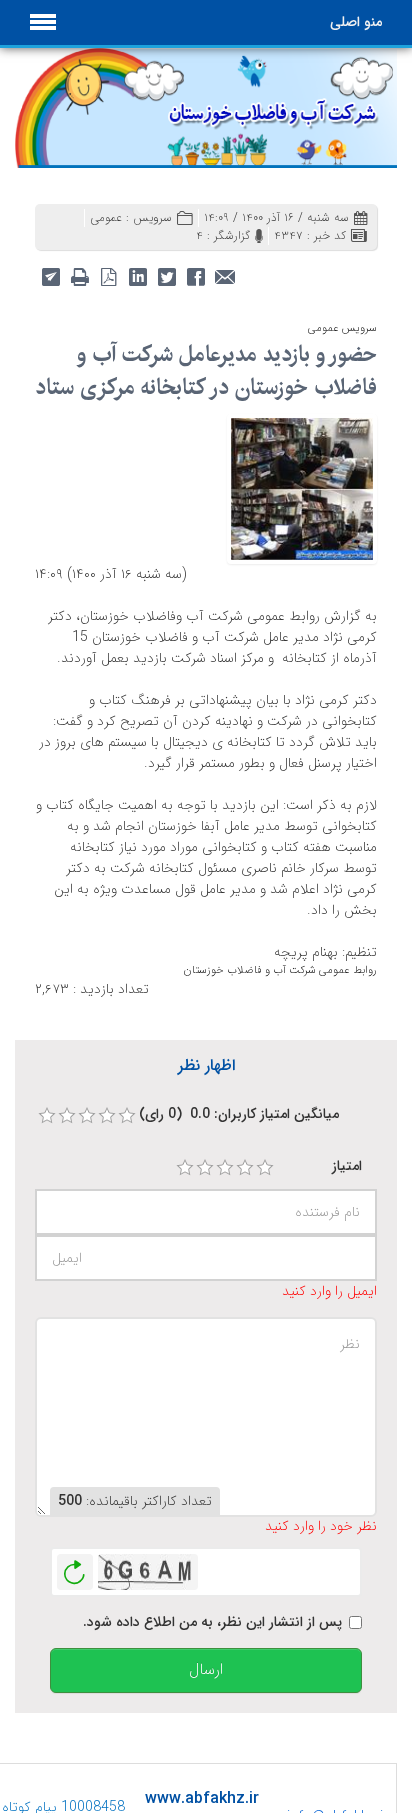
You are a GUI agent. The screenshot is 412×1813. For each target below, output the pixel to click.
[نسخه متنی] (79, 275)
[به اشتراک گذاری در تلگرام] (50, 275)
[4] (245, 1168)
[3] (225, 1168)
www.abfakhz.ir (202, 1798)
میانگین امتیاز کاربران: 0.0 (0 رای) (239, 1114)
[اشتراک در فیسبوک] (195, 275)
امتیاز (347, 1166)
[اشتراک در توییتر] (166, 275)
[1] (185, 1168)
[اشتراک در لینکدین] (137, 275)
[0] (47, 1116)
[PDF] (108, 275)
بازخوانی (75, 1567)
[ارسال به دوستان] (224, 275)
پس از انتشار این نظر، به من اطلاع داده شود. (212, 1622)
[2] (205, 1168)
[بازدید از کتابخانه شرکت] (302, 487)
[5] (265, 1168)
